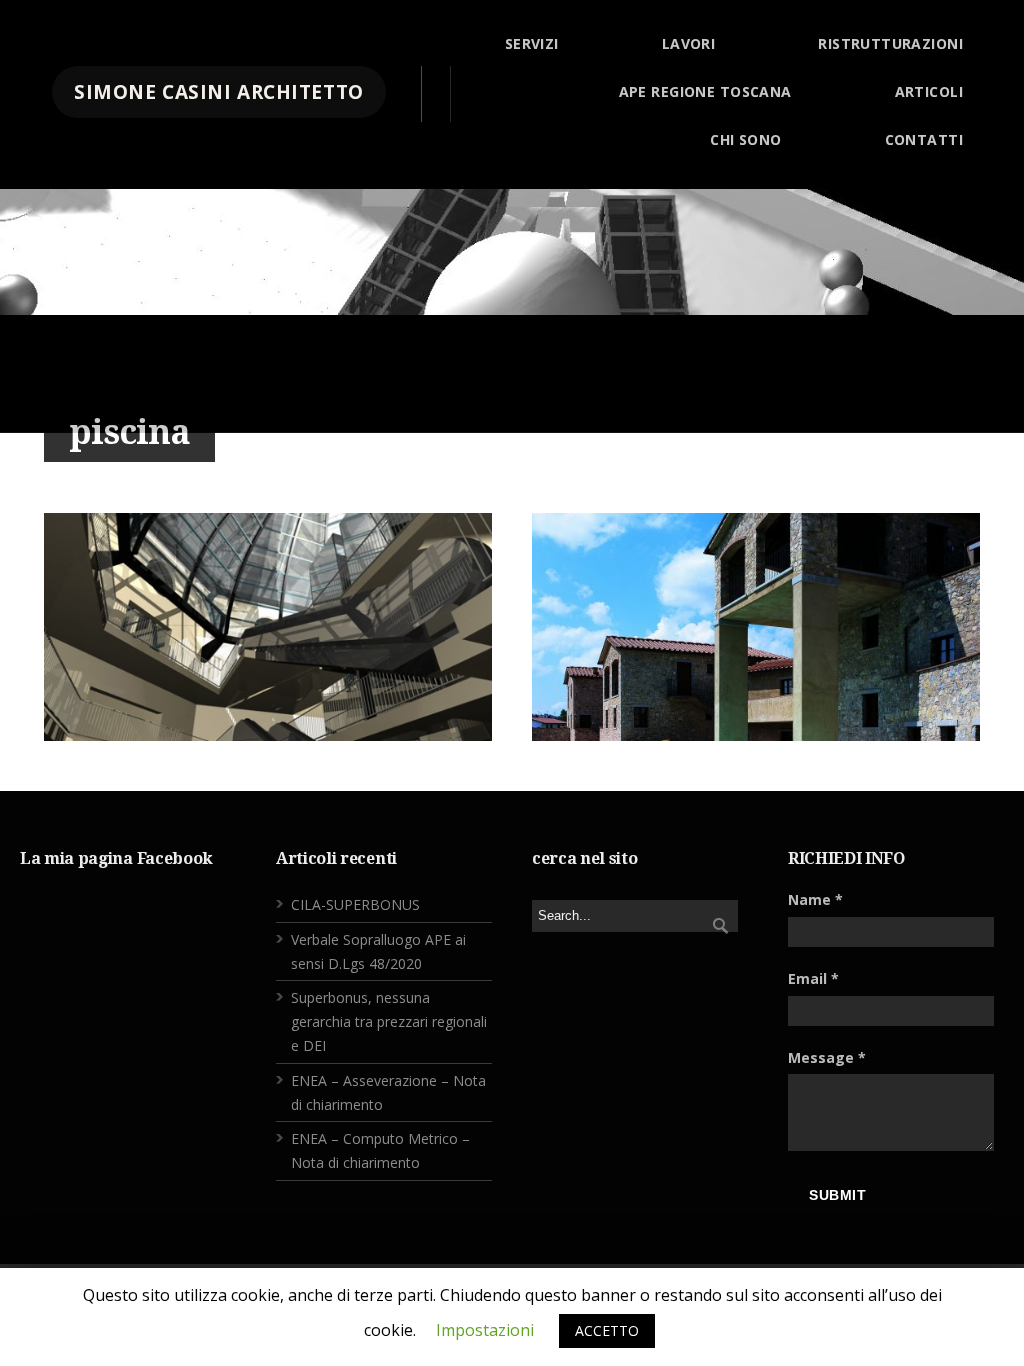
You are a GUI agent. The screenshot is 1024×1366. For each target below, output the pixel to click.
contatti (924, 139)
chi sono (745, 139)
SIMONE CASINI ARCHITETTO (219, 92)
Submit (837, 1195)
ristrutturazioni (890, 43)
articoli (929, 91)
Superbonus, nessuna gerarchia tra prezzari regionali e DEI (389, 1021)
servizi (532, 43)
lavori (689, 43)
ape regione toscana (705, 91)
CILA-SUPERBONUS (355, 904)
